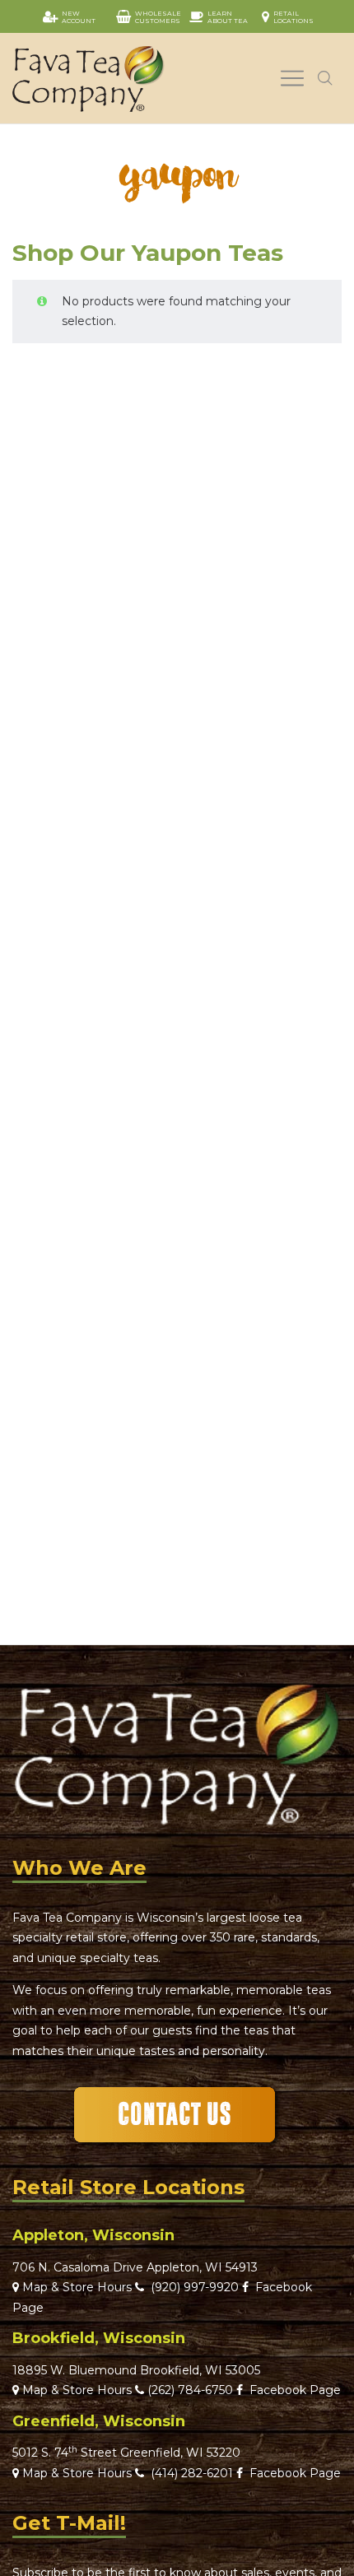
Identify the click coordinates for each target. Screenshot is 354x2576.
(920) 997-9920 (191, 2287)
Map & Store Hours (75, 2287)
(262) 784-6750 (190, 2390)
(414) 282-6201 (192, 2473)
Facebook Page (292, 2390)
